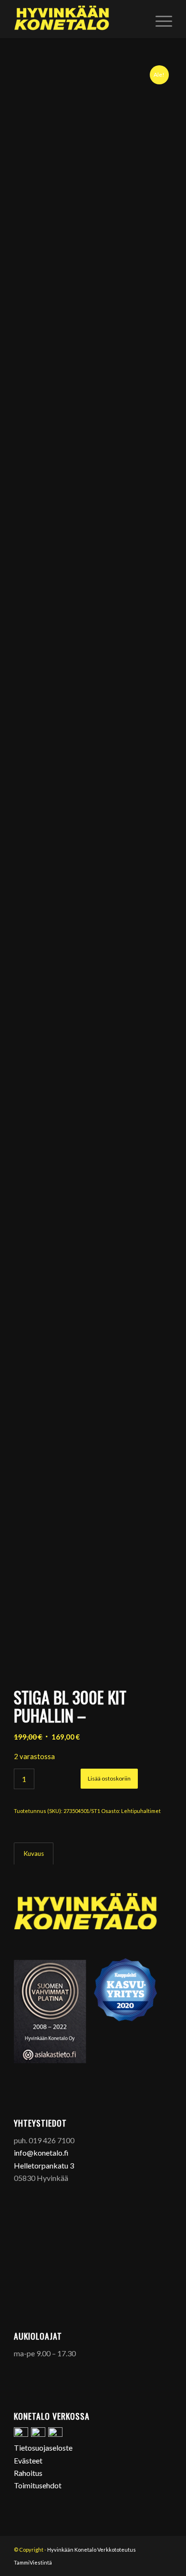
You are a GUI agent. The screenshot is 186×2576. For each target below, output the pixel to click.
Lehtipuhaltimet (141, 1811)
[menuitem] (159, 19)
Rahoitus (28, 2473)
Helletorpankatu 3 (44, 2165)
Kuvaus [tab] (34, 1853)
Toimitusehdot (38, 2485)
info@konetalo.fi (41, 2153)
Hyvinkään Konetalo (72, 2550)
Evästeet (28, 2460)
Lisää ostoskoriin (109, 1778)
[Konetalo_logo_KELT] (77, 19)
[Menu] (159, 19)
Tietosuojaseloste (43, 2448)
